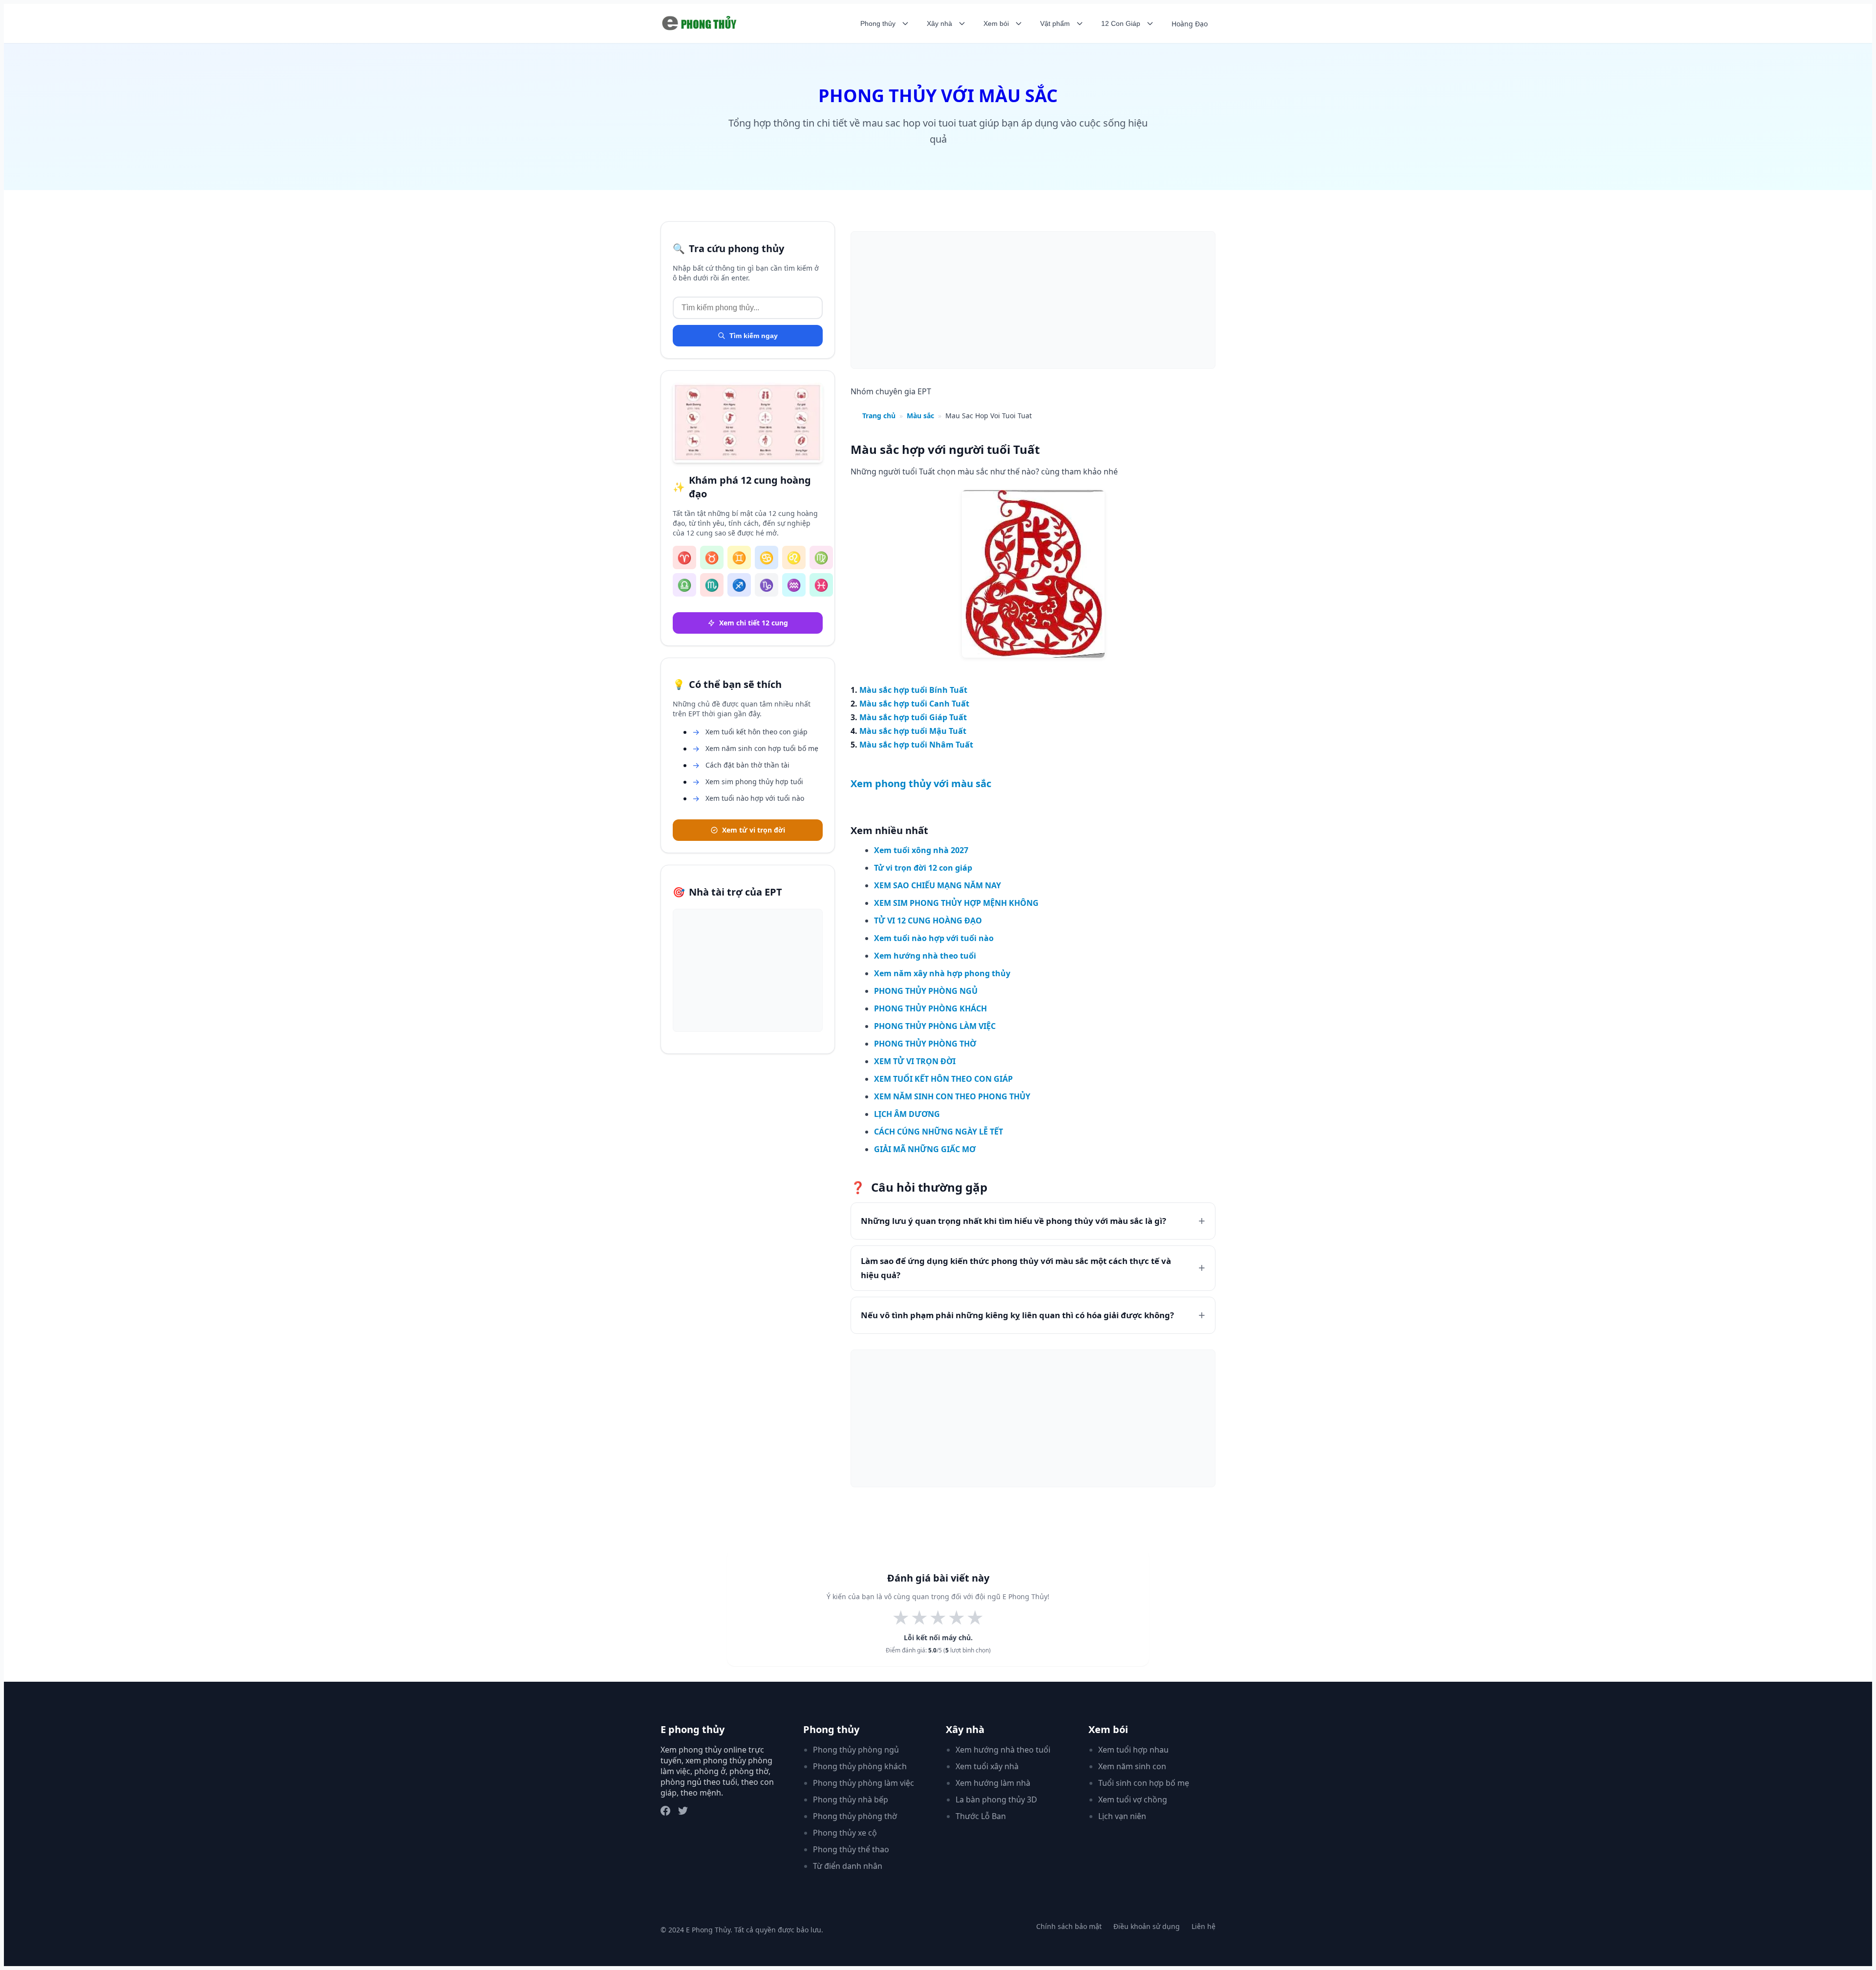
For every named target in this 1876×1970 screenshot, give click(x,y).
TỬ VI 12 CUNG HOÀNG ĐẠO (928, 921)
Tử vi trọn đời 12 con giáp (923, 868)
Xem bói (996, 23)
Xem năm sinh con (1132, 1766)
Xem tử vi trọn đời (754, 830)
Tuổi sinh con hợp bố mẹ (1144, 1783)
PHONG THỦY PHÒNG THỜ (925, 1044)
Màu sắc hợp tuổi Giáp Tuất (913, 717)
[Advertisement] (748, 970)
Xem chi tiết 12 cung (754, 623)
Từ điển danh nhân (848, 1866)
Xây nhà (939, 23)
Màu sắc (920, 416)
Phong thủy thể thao (851, 1849)
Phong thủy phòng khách (860, 1766)
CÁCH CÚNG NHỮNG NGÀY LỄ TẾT (938, 1132)
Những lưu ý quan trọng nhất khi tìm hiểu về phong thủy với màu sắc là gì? (1013, 1221)
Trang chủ (879, 416)
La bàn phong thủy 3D (996, 1799)
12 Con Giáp (1121, 23)
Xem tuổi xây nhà (987, 1766)
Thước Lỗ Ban (981, 1816)
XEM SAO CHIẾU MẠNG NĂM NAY (938, 885)
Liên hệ (1204, 1926)
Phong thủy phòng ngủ (856, 1750)
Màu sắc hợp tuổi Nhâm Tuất (916, 745)
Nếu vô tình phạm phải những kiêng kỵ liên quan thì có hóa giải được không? (1017, 1315)
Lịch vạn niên (1122, 1816)
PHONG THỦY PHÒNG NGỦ (926, 991)
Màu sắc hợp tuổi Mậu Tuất (913, 731)
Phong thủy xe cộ (845, 1833)
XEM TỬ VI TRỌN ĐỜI (915, 1061)
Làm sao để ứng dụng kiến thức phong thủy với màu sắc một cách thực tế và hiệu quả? (1016, 1268)
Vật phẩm (1055, 23)
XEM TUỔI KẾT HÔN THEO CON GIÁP (943, 1079)
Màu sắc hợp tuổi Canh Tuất (914, 704)
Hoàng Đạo (1190, 24)
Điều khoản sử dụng (1147, 1926)
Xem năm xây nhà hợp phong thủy (942, 973)
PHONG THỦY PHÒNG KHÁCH (930, 1008)
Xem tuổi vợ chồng (1133, 1799)
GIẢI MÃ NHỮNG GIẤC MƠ (925, 1149)
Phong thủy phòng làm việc (863, 1783)
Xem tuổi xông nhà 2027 (921, 850)
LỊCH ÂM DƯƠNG (907, 1114)
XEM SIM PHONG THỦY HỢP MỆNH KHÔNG (956, 903)
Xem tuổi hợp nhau (1133, 1750)
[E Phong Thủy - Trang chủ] (701, 23)
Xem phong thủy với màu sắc (921, 783)
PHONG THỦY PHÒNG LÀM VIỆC (935, 1026)
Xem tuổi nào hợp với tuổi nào (934, 938)
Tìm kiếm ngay (754, 336)
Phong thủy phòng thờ (855, 1816)
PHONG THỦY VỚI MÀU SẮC (938, 96)
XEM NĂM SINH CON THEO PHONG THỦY (952, 1096)
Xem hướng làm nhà (993, 1783)
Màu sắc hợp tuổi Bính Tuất (913, 690)
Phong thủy (878, 23)
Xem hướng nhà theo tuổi (925, 956)
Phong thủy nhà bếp (851, 1799)
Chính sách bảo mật (1069, 1926)
